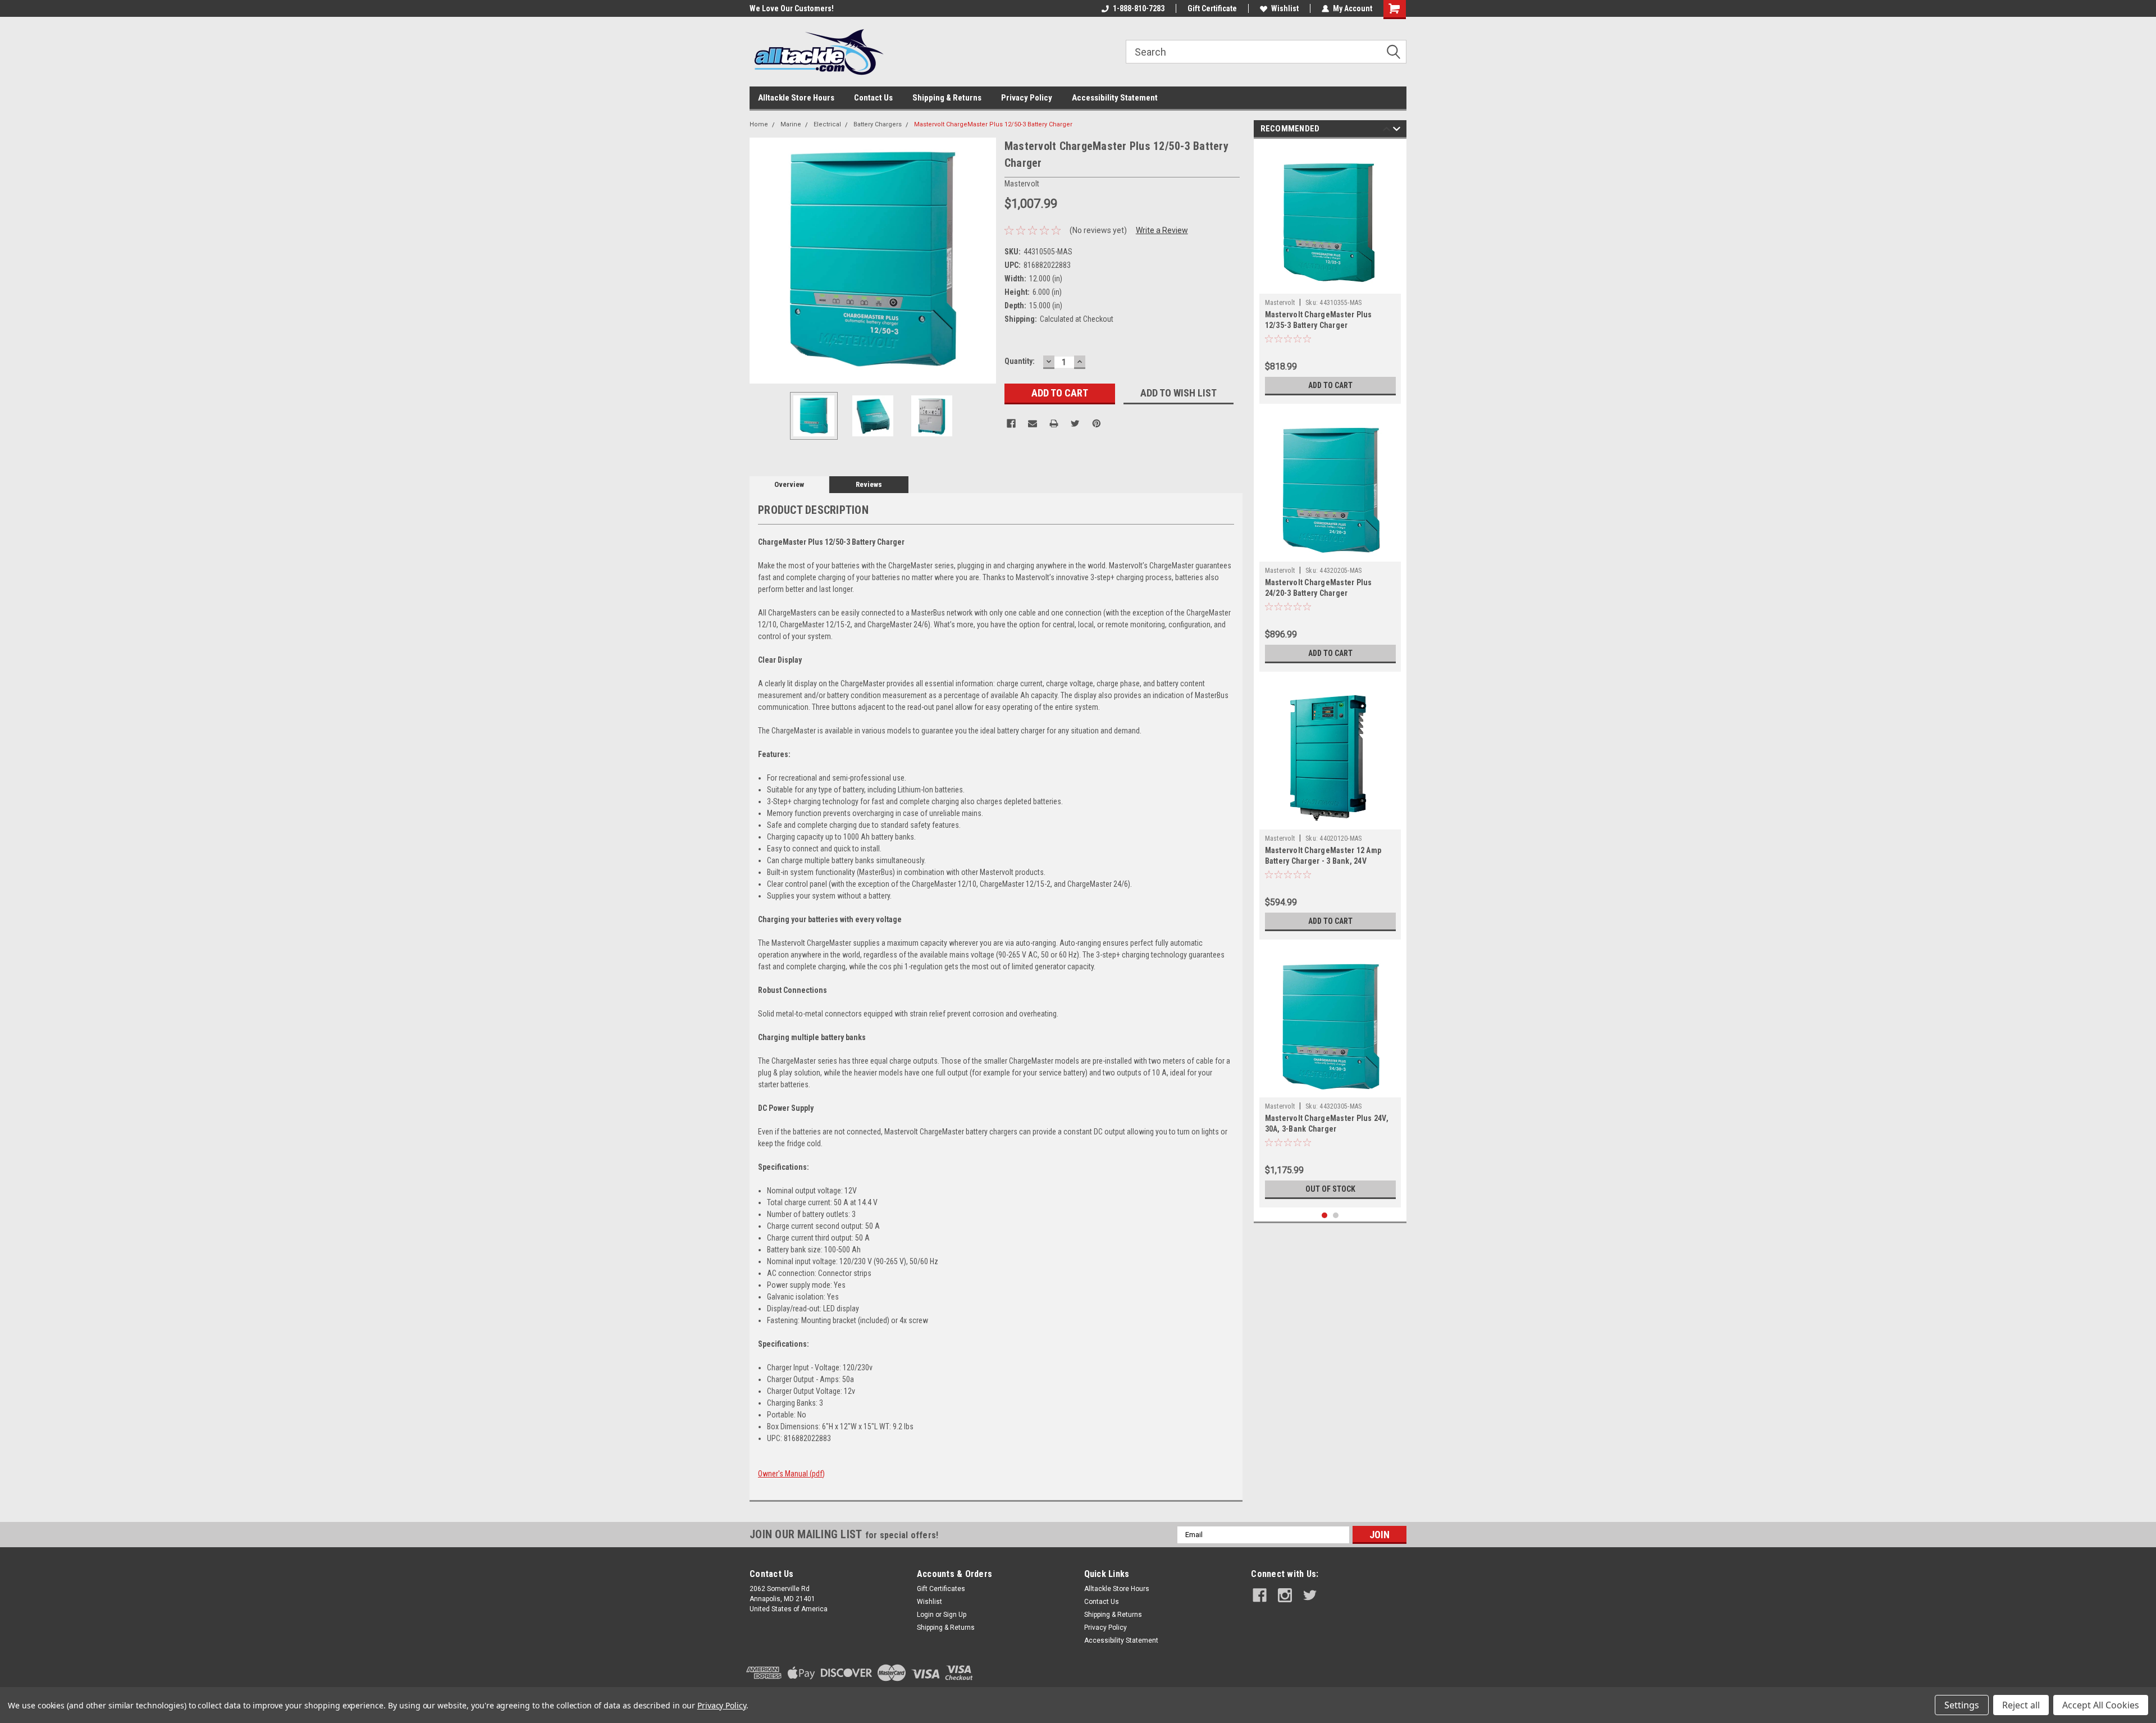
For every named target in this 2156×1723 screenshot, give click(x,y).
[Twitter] (1075, 423)
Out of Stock (1330, 1189)
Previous (761, 260)
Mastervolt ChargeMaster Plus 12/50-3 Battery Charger (993, 124)
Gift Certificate (1212, 8)
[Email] (1033, 423)
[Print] (1054, 423)
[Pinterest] (1097, 423)
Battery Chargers (878, 124)
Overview (789, 484)
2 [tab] (1336, 1216)
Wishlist (1285, 8)
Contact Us (873, 98)
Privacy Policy (1027, 98)
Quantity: (1020, 361)
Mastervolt (1280, 303)
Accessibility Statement (1115, 98)
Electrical (827, 124)
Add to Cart (1330, 385)
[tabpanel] (1330, 274)
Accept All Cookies (2101, 1705)
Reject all (2021, 1705)
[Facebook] (1011, 423)
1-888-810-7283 (1139, 8)
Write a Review (1162, 230)
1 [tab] (1325, 1216)
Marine (791, 124)
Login (925, 1615)
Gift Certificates (941, 1589)
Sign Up (955, 1615)
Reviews (869, 484)
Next (985, 260)
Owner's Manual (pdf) (791, 1474)
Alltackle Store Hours (796, 98)
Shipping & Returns (947, 98)
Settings (1962, 1705)
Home (759, 124)
